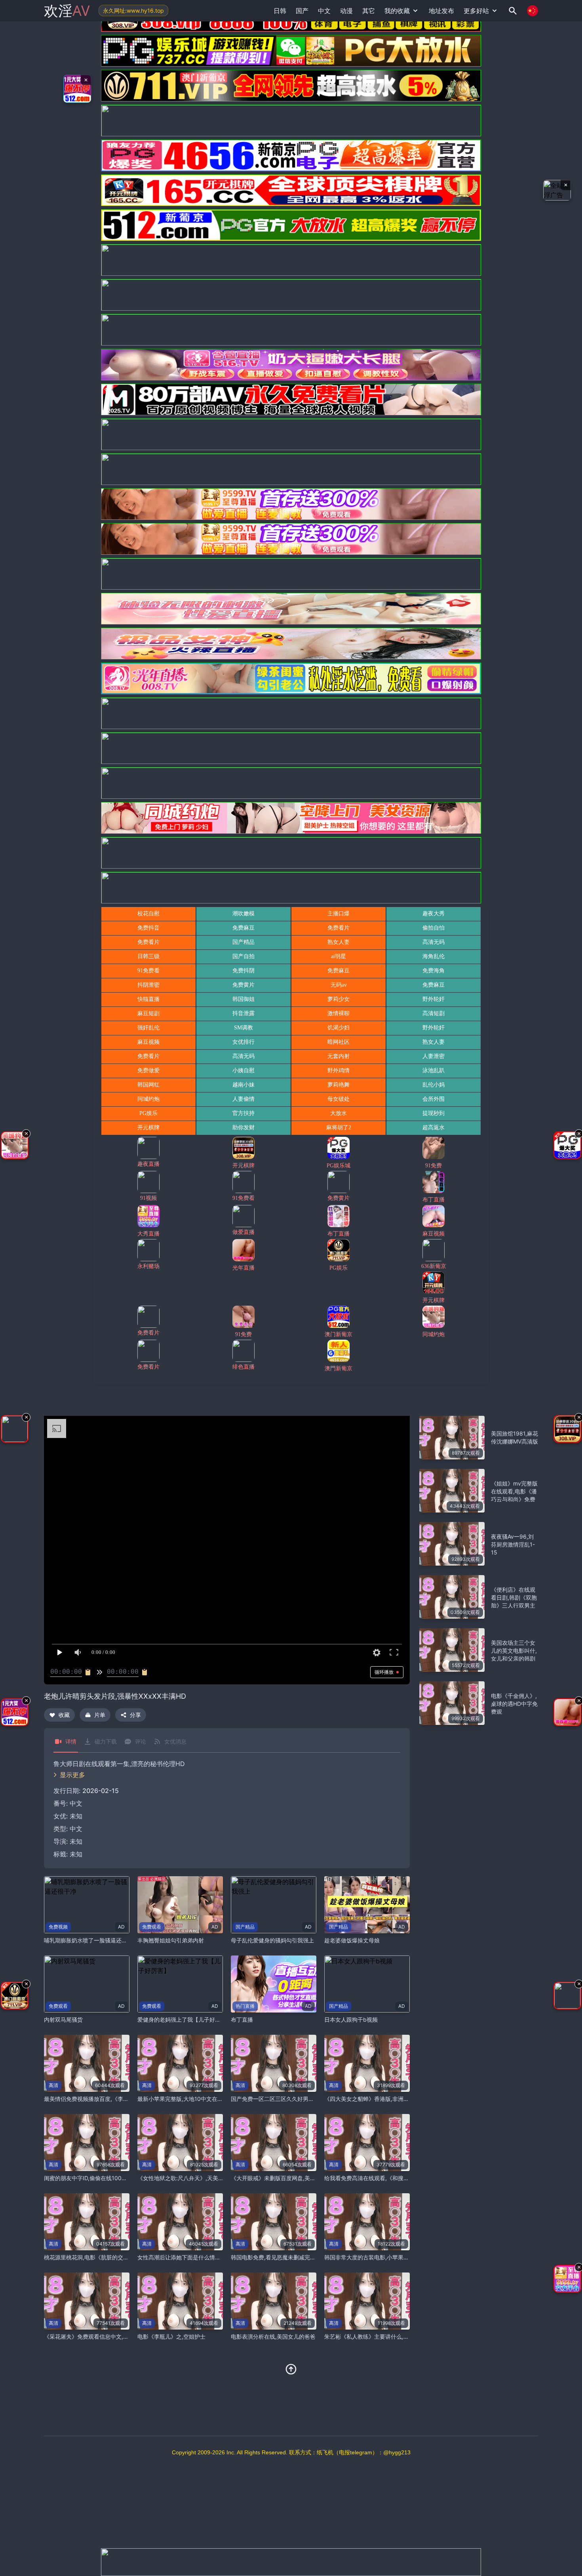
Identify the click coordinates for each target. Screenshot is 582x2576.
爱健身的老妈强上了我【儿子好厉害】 (184, 2019)
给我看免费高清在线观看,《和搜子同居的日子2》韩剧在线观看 (401, 2178)
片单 (100, 1715)
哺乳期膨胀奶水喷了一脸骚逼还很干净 (91, 1940)
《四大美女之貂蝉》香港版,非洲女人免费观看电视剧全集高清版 (403, 2099)
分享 (135, 1715)
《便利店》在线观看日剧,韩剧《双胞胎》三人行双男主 (514, 1597)
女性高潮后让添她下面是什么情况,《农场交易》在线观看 (207, 2257)
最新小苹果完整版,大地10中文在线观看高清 (191, 2099)
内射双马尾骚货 (63, 2019)
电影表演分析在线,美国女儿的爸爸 (273, 2336)
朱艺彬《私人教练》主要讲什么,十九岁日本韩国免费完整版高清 (403, 2336)
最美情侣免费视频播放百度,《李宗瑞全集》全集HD (107, 2099)
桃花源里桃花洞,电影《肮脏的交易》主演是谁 (100, 2257)
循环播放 (384, 1672)
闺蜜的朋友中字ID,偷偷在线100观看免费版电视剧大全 (110, 2178)
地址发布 (441, 11)
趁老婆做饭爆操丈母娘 (352, 1940)
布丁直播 (242, 2019)
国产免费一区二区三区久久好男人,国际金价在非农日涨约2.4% (307, 2099)
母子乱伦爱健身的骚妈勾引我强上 (272, 1940)
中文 (76, 1829)
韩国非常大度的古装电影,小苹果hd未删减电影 (381, 2257)
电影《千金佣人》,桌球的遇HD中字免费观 (514, 1704)
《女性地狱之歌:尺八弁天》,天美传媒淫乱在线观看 (200, 2178)
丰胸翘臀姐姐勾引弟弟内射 (171, 1940)
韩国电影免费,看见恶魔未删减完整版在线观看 (287, 2257)
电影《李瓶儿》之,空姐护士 (171, 2336)
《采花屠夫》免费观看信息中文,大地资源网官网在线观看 (114, 2336)
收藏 (64, 1715)
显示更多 (72, 1775)
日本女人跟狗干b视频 (351, 2019)
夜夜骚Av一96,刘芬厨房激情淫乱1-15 (513, 1544)
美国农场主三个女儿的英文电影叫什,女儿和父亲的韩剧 (514, 1651)
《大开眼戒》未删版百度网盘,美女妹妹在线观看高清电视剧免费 (309, 2178)
